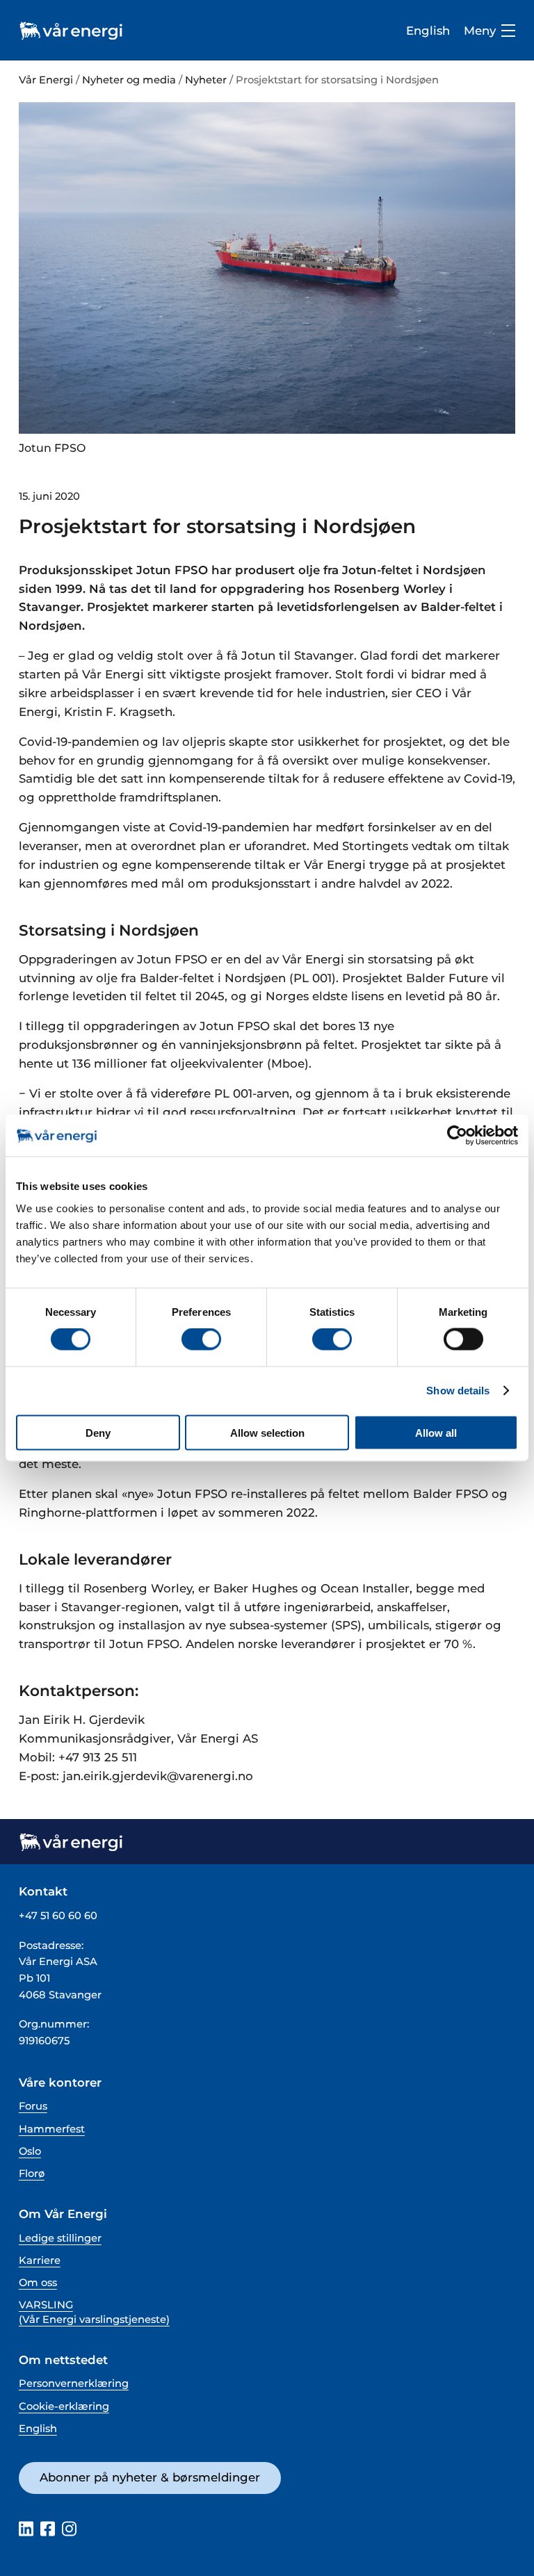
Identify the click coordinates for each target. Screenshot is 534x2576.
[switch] (201, 1339)
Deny (98, 1432)
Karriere (40, 2260)
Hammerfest (52, 2129)
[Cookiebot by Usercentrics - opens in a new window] (457, 1136)
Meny (480, 31)
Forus (33, 2106)
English (428, 31)
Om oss (38, 2283)
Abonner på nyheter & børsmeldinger (150, 2477)
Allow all (436, 1432)
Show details (458, 1391)
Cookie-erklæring (64, 2406)
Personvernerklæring (74, 2383)
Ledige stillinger (60, 2238)
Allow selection (267, 1432)
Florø (32, 2174)
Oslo (30, 2151)
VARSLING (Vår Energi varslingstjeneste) (94, 2312)
